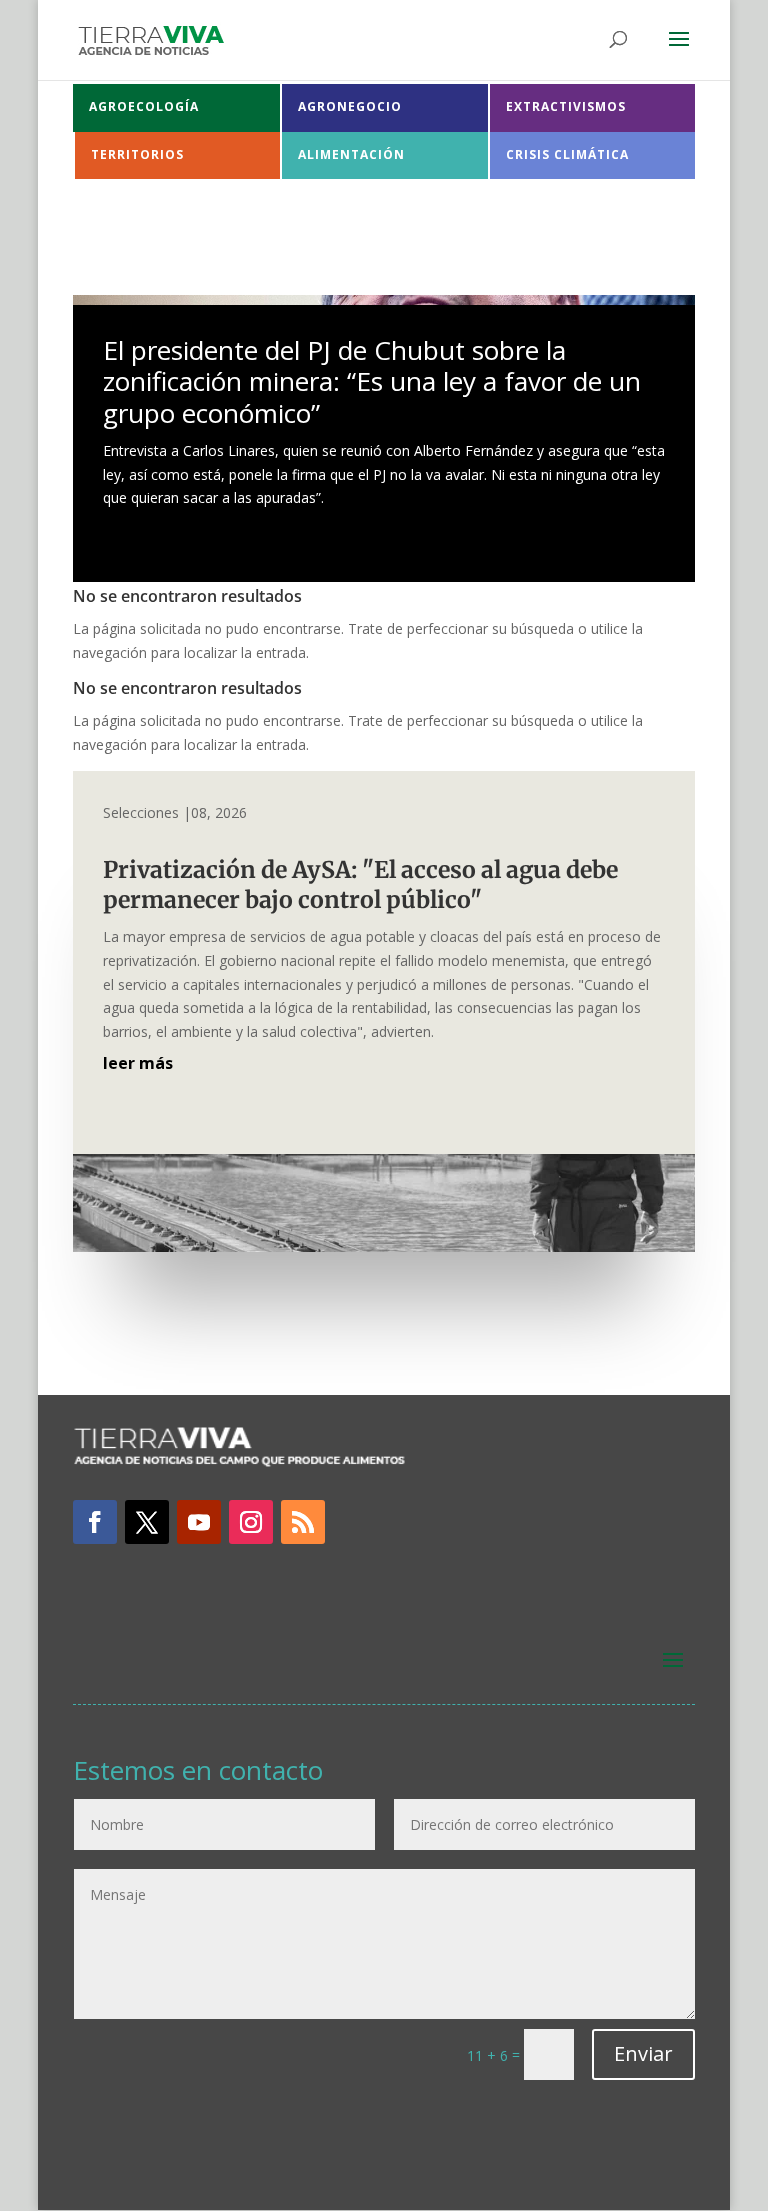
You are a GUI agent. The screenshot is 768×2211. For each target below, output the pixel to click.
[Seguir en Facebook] (95, 1522)
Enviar (643, 2053)
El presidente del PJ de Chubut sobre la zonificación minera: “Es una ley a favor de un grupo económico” (372, 381)
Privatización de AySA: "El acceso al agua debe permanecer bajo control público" (360, 884)
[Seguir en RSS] (303, 1522)
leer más (138, 1063)
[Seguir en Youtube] (199, 1522)
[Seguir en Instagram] (251, 1522)
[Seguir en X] (147, 1522)
